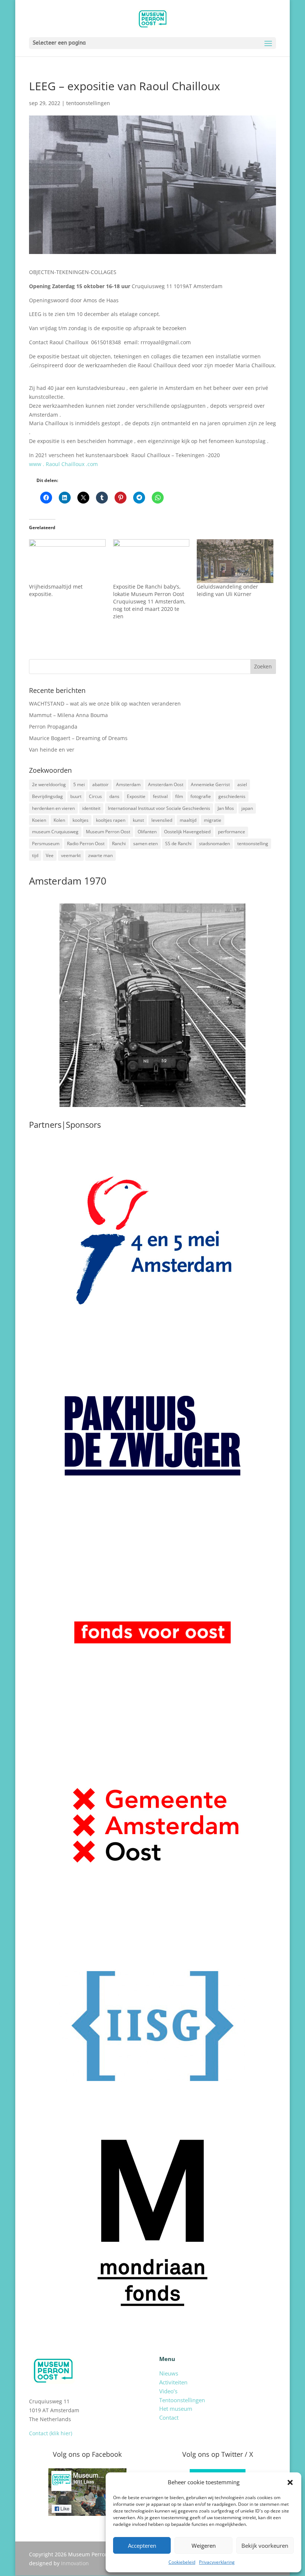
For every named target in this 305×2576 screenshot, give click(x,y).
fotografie (201, 796)
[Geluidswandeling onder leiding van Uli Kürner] (235, 561)
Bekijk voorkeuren (265, 2546)
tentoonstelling (253, 844)
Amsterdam (128, 784)
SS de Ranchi (178, 844)
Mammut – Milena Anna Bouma (68, 715)
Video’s (168, 2391)
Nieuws (169, 2373)
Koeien (39, 820)
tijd (35, 855)
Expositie (136, 796)
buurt (76, 796)
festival (160, 796)
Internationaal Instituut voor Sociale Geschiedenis (159, 808)
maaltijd (188, 820)
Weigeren (204, 2546)
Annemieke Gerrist (210, 784)
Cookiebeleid (182, 2562)
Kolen (59, 820)
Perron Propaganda (53, 727)
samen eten (145, 844)
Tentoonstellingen (182, 2400)
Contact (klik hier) (51, 2433)
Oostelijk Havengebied (187, 832)
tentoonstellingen (88, 103)
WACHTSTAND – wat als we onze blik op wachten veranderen (105, 704)
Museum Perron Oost (108, 832)
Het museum (176, 2409)
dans (114, 796)
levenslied (162, 820)
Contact (169, 2417)
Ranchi (119, 844)
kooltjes (81, 820)
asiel (242, 784)
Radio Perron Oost (86, 844)
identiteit (91, 808)
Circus (95, 796)
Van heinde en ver (52, 750)
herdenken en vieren (53, 808)
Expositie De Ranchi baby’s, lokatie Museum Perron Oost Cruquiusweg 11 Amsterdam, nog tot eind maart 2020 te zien (149, 601)
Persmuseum (46, 844)
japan (247, 808)
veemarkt (71, 855)
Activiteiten (173, 2382)
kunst (138, 820)
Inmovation (75, 2563)
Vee (50, 855)
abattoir (100, 784)
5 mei (79, 784)
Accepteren (142, 2546)
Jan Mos (226, 808)
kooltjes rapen (111, 820)
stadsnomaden (214, 844)
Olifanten (147, 832)
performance (232, 832)
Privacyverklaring (217, 2562)
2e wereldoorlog (49, 784)
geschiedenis (232, 796)
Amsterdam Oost (166, 784)
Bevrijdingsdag (47, 796)
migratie (213, 820)
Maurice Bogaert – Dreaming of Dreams (78, 738)
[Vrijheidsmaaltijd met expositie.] (67, 561)
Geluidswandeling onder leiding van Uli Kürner (227, 590)
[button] (290, 2482)
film (179, 796)
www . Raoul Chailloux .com (63, 464)
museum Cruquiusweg (55, 832)
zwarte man (100, 855)
